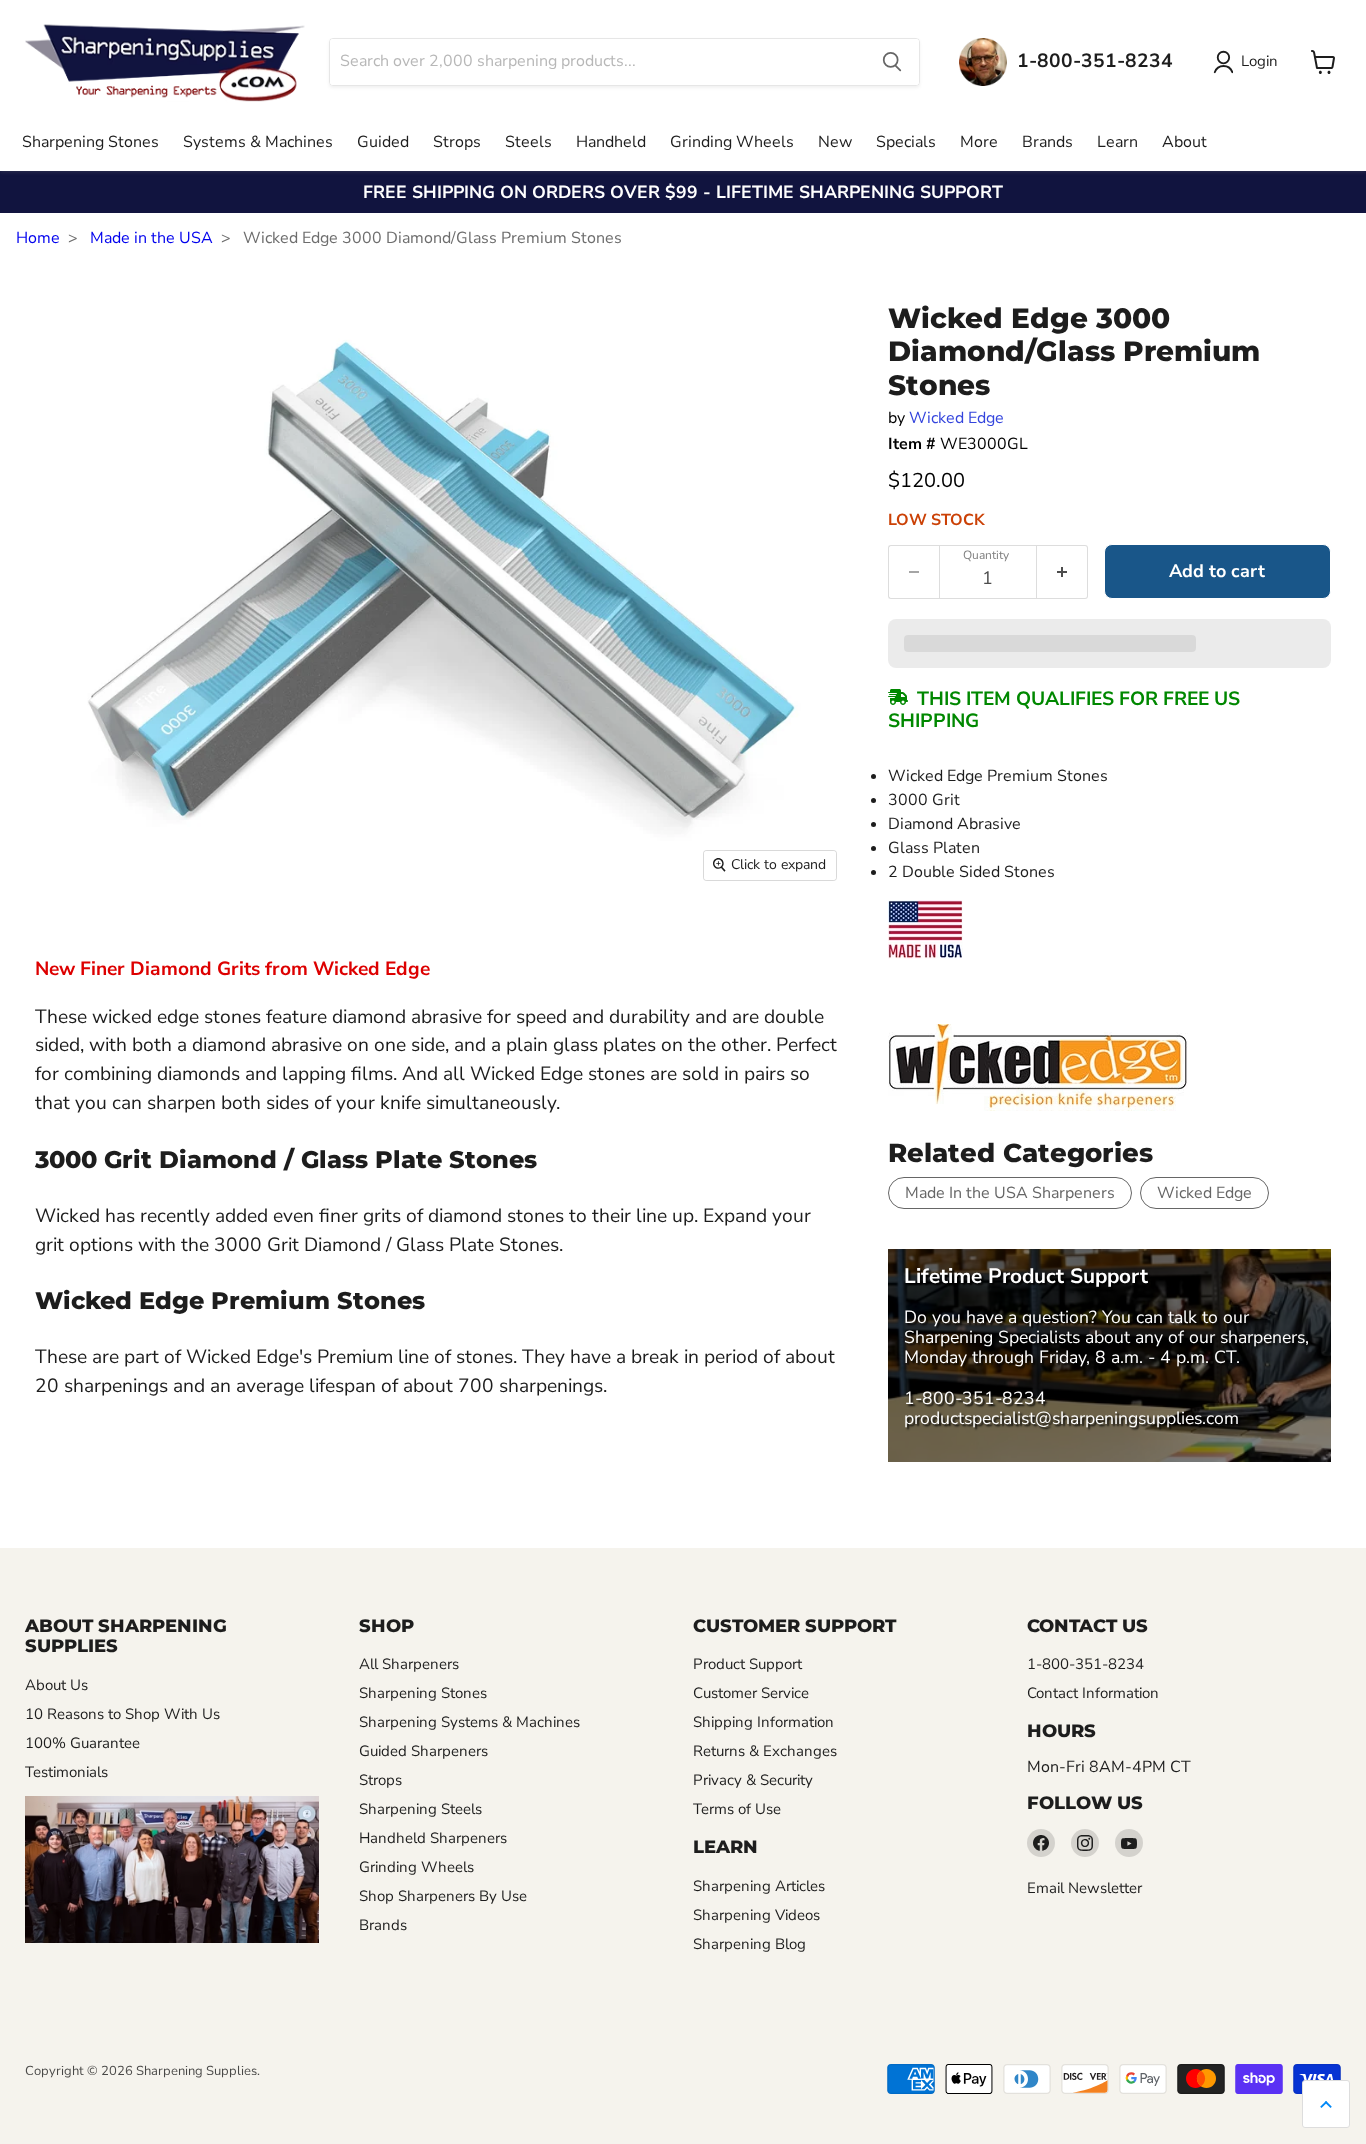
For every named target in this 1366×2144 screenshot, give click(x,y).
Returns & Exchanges (765, 1751)
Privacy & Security (753, 1780)
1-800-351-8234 (975, 1398)
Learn (1117, 142)
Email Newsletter (1084, 1888)
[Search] (892, 62)
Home (38, 238)
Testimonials (66, 1772)
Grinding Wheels (732, 142)
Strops (457, 142)
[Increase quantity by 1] (1062, 572)
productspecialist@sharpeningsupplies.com (1071, 1418)
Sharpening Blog (749, 1944)
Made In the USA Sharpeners (1010, 1193)
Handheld (611, 142)
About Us (56, 1685)
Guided (383, 142)
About (1184, 142)
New (835, 142)
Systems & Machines (258, 142)
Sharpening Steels (420, 1809)
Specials (906, 142)
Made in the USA (151, 238)
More (979, 142)
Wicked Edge (956, 418)
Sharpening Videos (756, 1915)
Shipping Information (763, 1722)
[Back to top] (1326, 2104)
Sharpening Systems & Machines (469, 1722)
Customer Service (751, 1693)
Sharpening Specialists (992, 1337)
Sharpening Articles (759, 1886)
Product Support (747, 1664)
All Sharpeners (409, 1664)
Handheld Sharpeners (433, 1838)
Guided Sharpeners (423, 1751)
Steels (528, 142)
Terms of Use (737, 1809)
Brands (1047, 142)
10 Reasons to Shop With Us (122, 1714)
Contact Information (1093, 1693)
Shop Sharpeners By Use (443, 1896)
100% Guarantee (82, 1743)
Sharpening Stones (90, 142)
